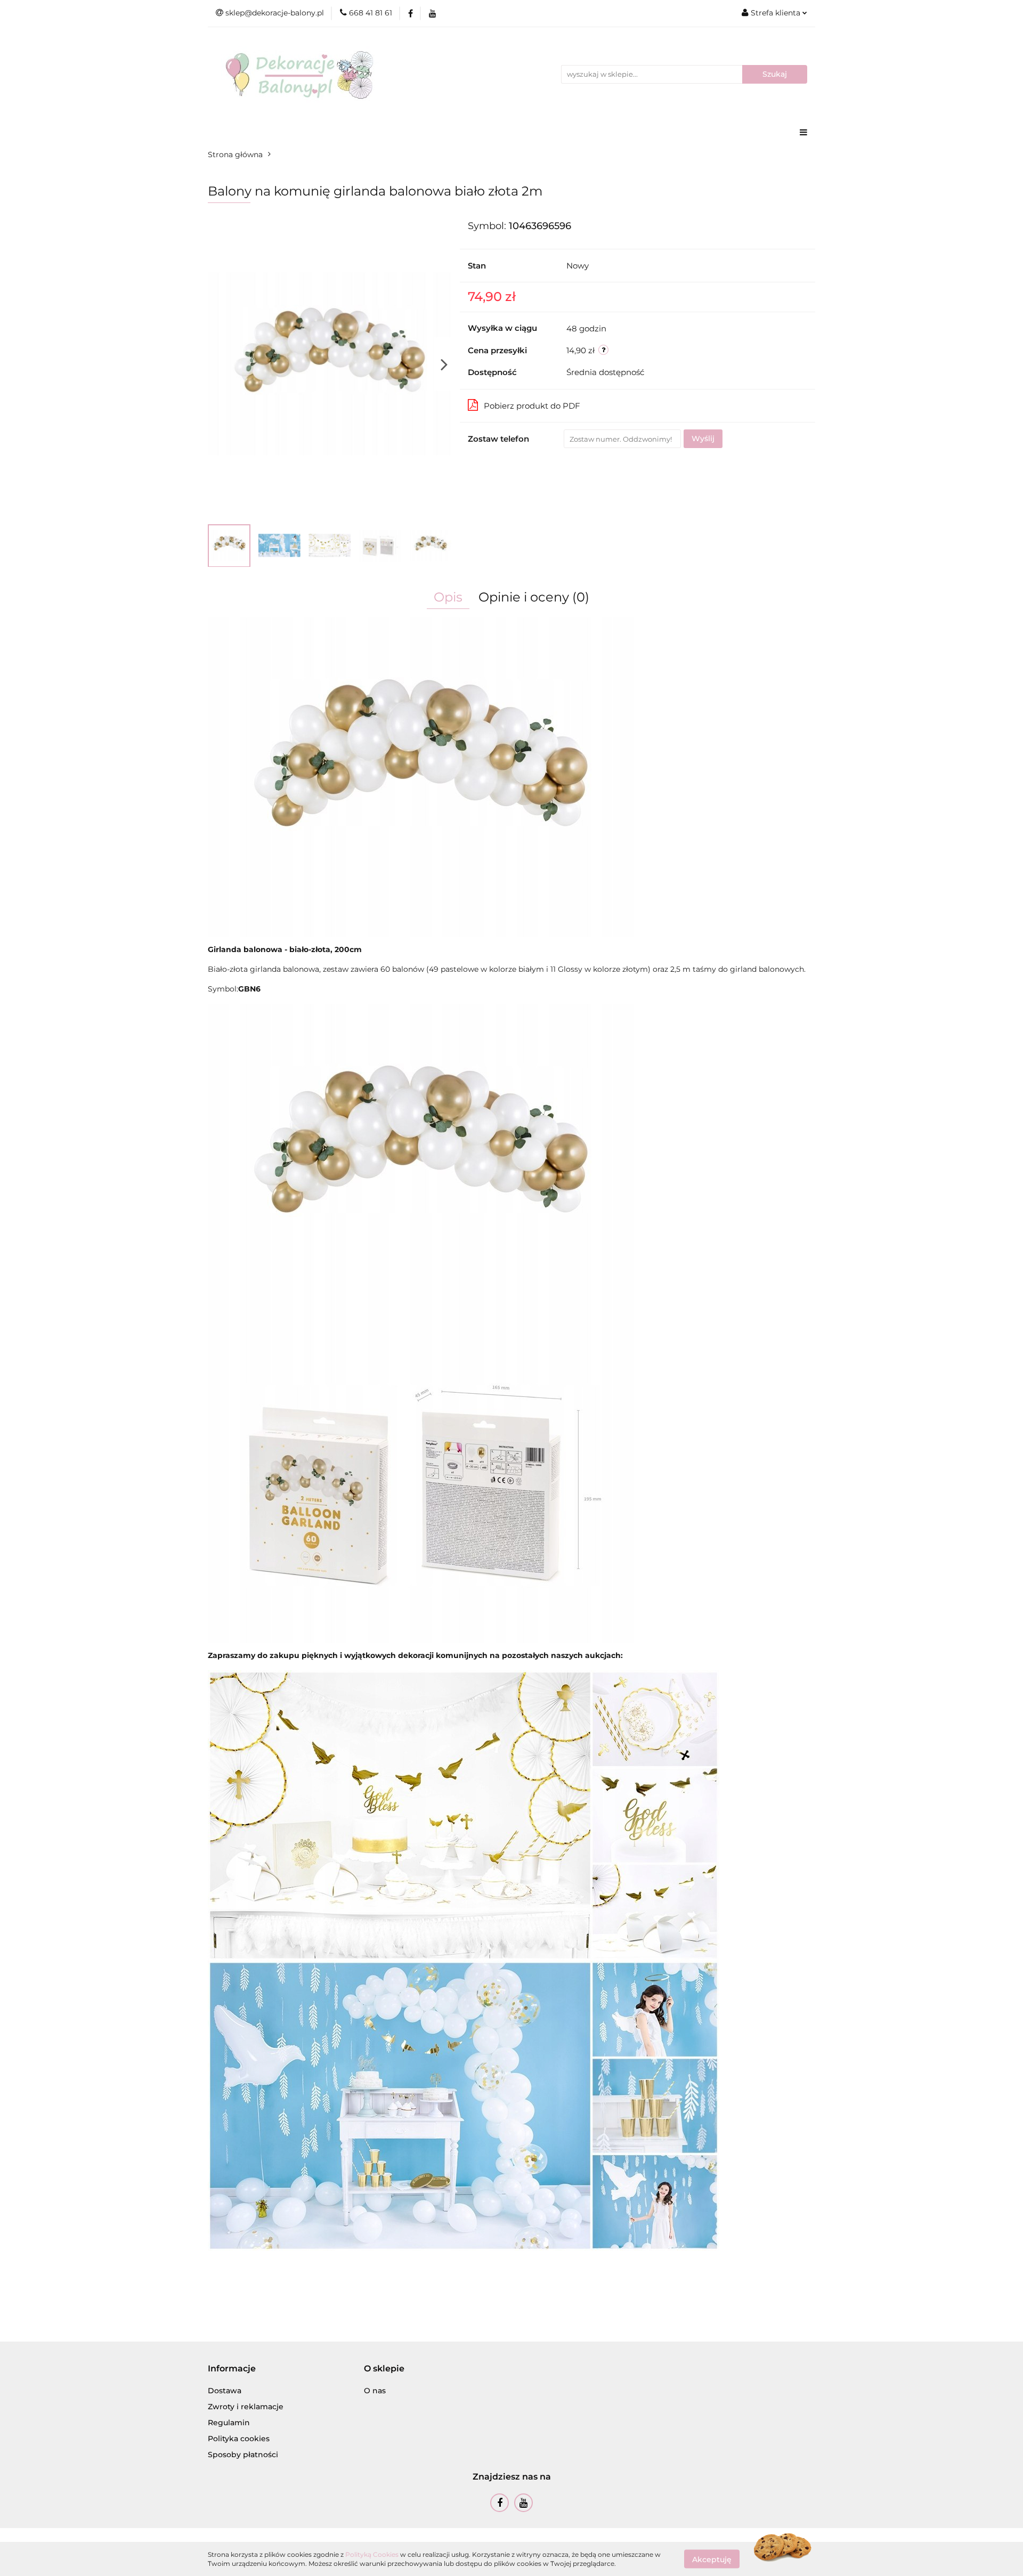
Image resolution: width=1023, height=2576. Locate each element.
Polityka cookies (239, 2439)
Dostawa (225, 2391)
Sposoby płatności (243, 2455)
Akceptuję (712, 2559)
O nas (375, 2391)
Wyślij (703, 438)
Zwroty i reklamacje (246, 2407)
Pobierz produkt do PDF (532, 406)
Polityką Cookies (372, 2554)
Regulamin (229, 2423)
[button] (232, 2369)
